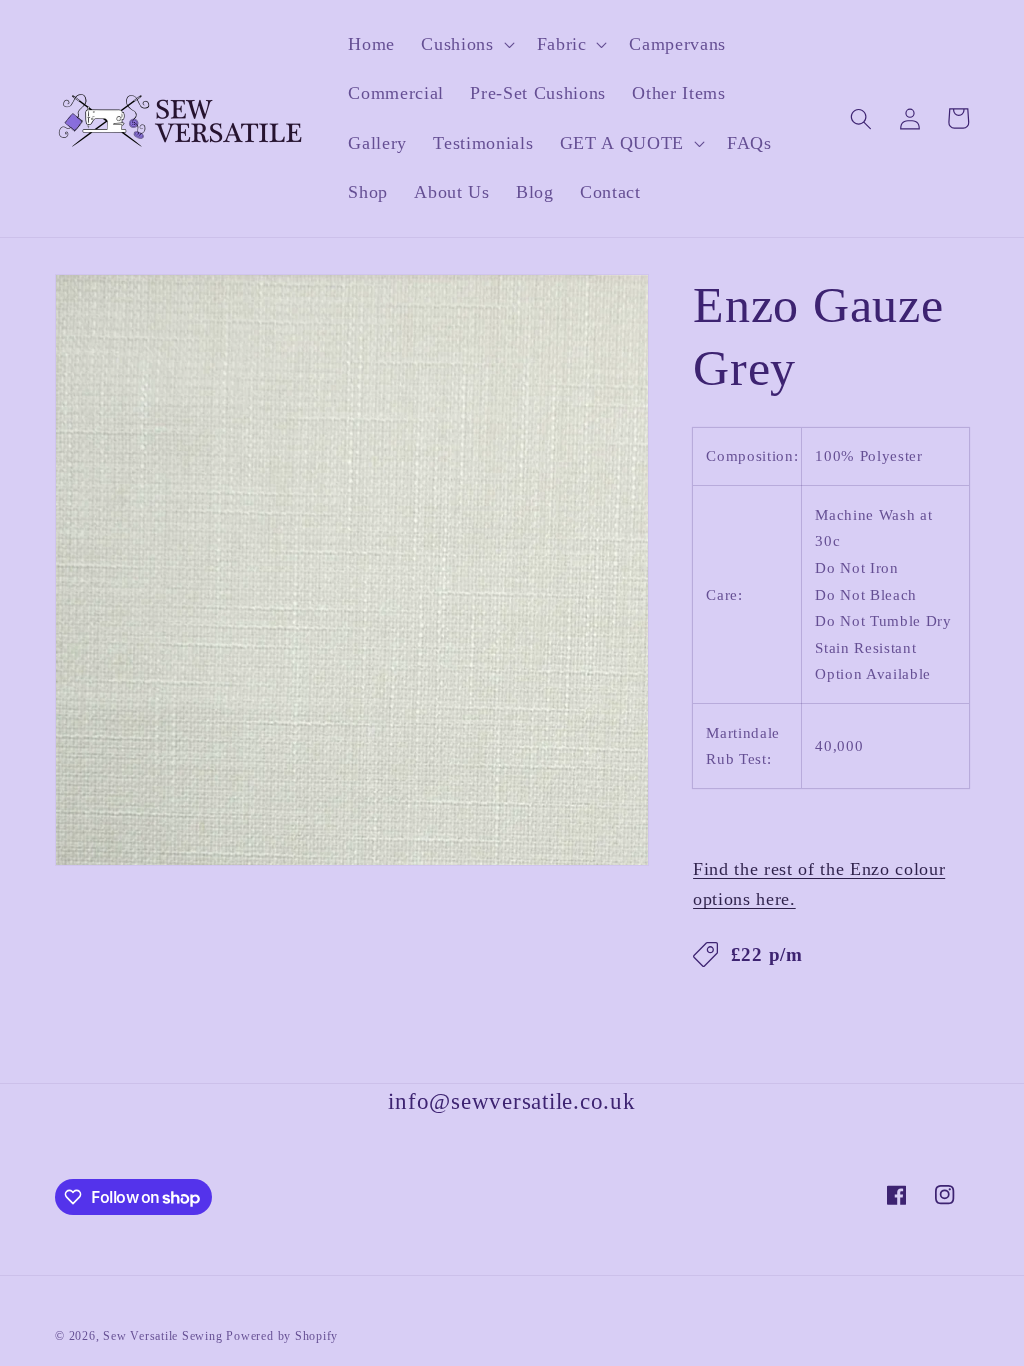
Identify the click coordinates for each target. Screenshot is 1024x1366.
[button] (465, 44)
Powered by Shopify (282, 1336)
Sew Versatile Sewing (162, 1336)
